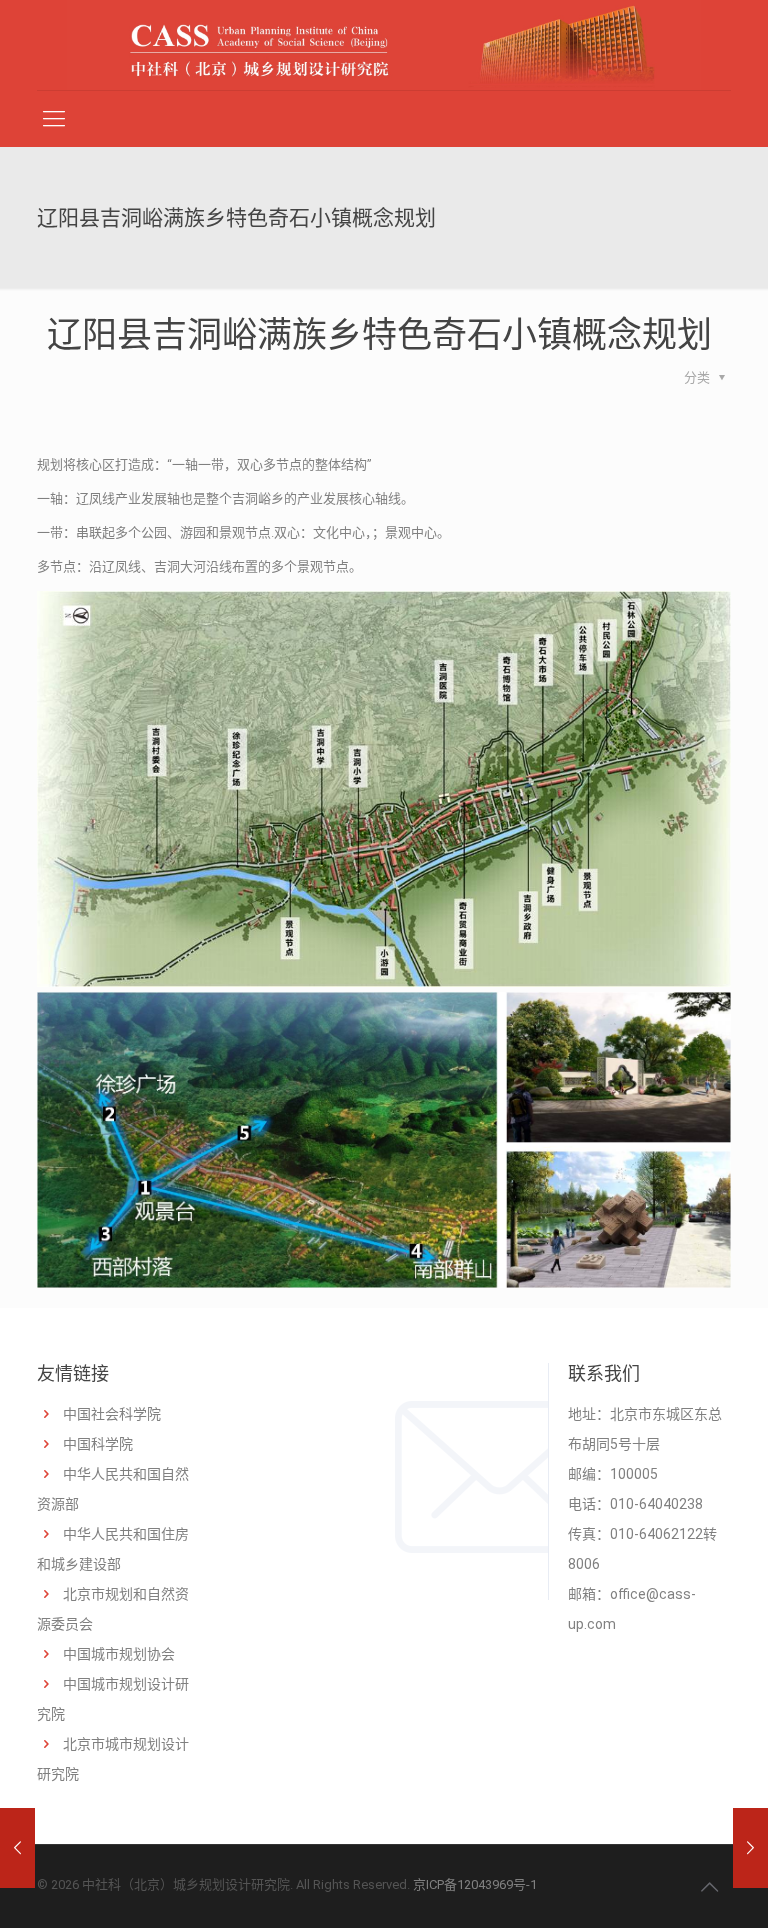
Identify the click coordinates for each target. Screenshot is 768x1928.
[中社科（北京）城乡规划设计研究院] (384, 45)
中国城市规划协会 (119, 1654)
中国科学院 (98, 1444)
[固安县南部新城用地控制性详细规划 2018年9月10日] (17, 1848)
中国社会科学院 (112, 1414)
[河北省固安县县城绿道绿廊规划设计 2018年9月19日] (750, 1848)
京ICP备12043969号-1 (475, 1884)
